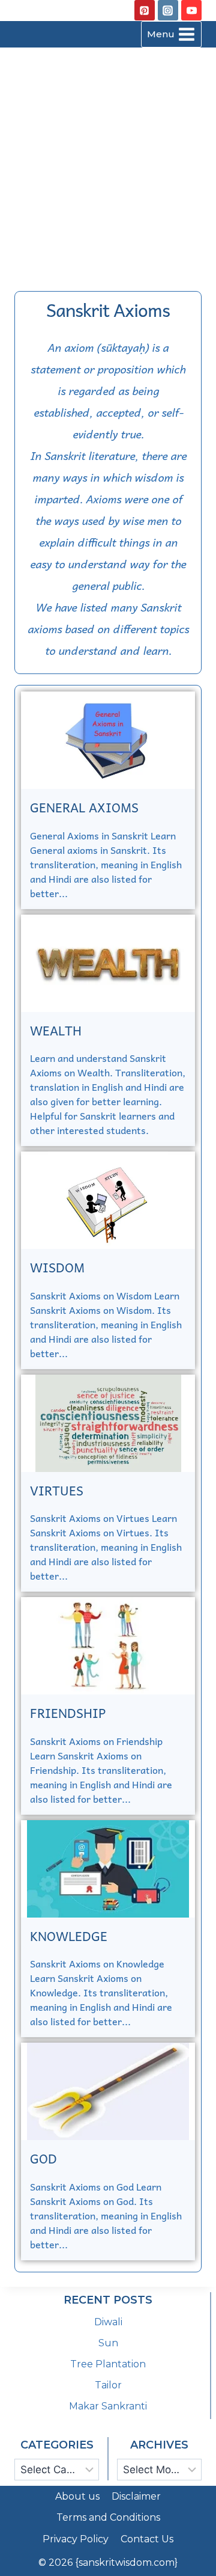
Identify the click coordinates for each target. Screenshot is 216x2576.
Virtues (57, 1490)
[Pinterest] (145, 10)
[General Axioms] (108, 740)
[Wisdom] (108, 1200)
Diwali (108, 2322)
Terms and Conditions (108, 2517)
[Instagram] (168, 10)
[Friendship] (108, 1646)
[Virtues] (108, 1423)
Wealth (56, 1030)
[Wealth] (108, 963)
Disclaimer (136, 2496)
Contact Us (147, 2539)
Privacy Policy (76, 2539)
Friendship (68, 1713)
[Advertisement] (108, 162)
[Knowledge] (108, 1869)
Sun (108, 2343)
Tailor (108, 2385)
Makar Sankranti (108, 2406)
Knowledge (69, 1936)
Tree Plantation (108, 2364)
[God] (108, 2091)
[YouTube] (191, 10)
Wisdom (57, 1267)
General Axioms (84, 807)
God (43, 2158)
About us (77, 2496)
